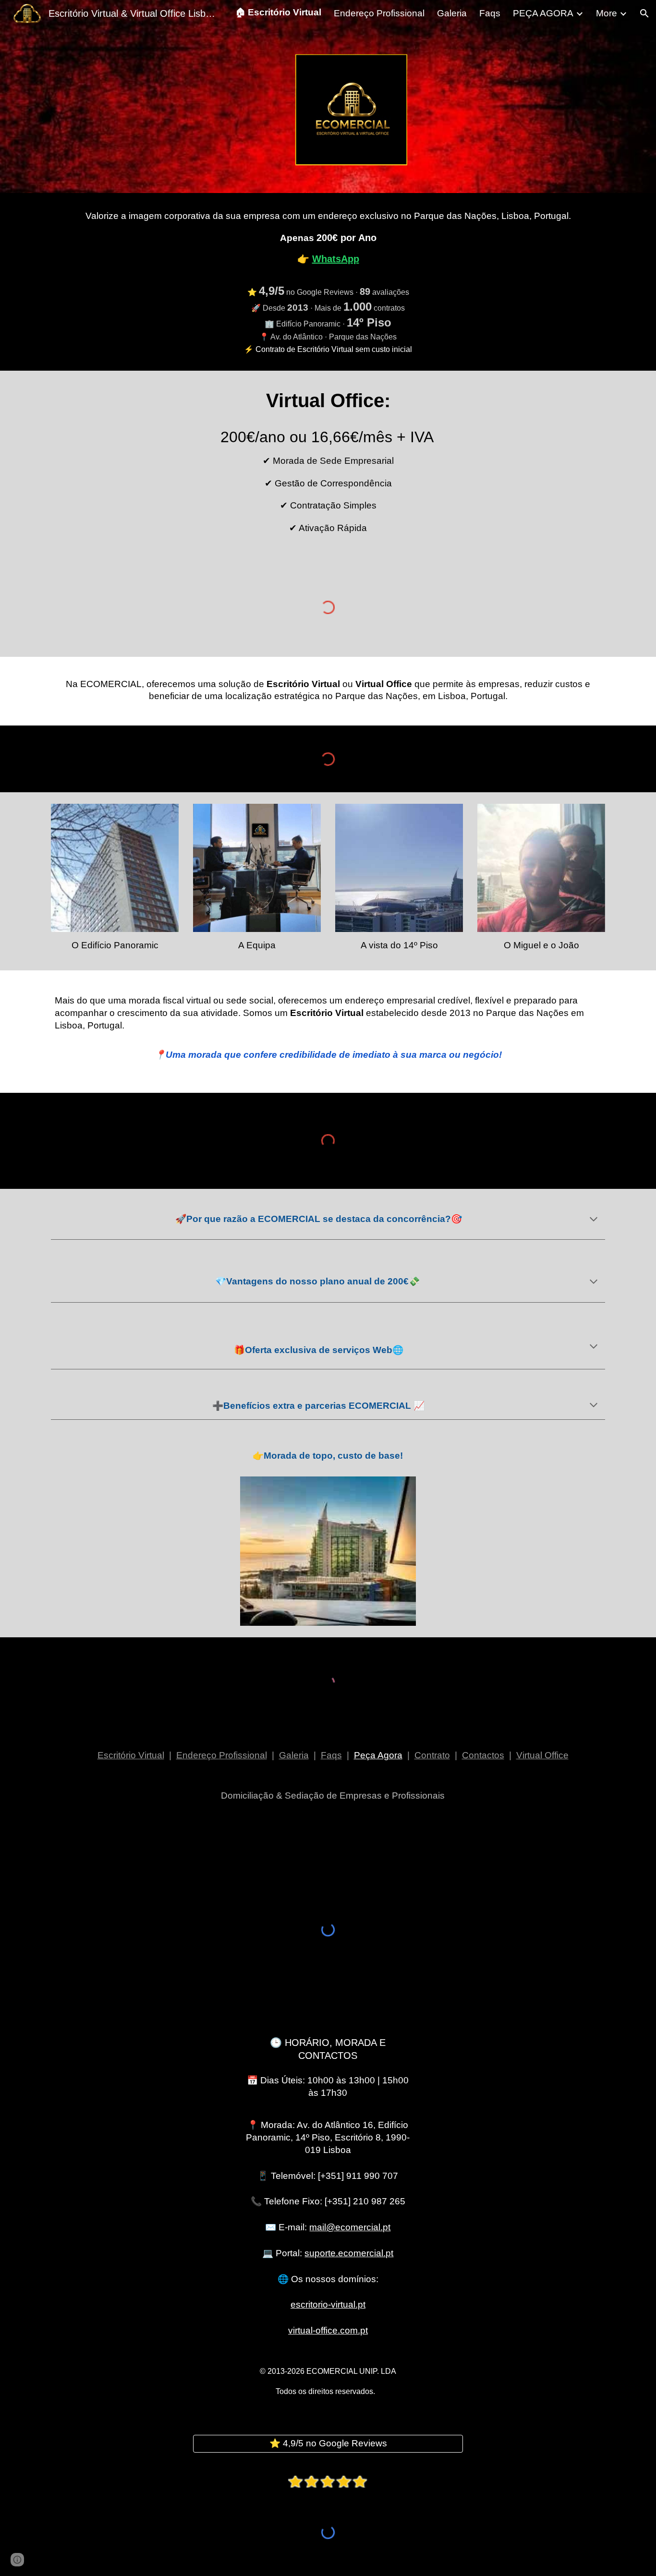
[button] (644, 13)
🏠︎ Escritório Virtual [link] (278, 12)
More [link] (607, 13)
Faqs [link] (490, 13)
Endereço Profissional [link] (379, 13)
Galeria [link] (452, 13)
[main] (328, 282)
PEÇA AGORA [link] (543, 13)
